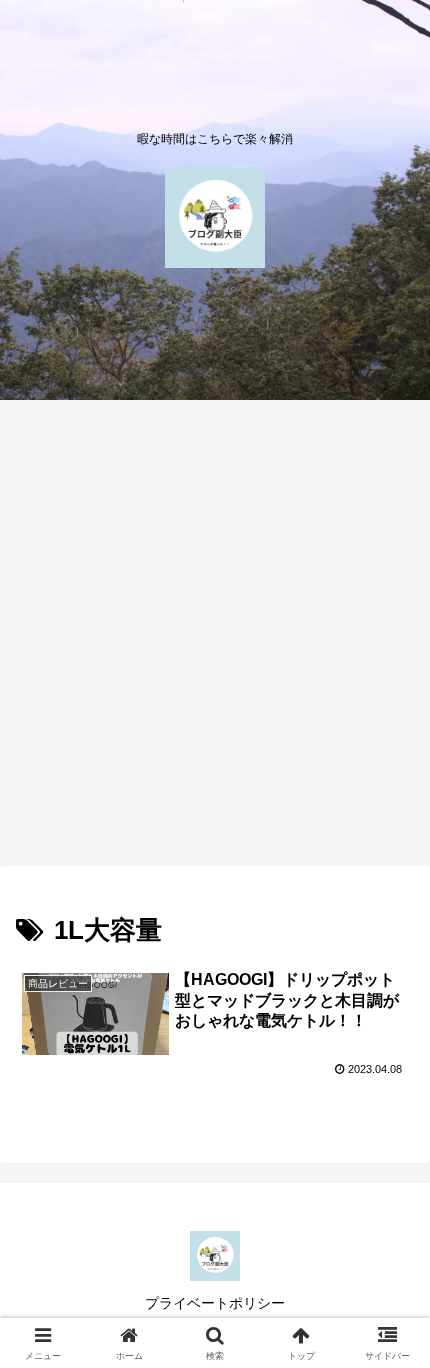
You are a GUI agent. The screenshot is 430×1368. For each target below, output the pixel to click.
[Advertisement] (215, 639)
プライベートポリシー (215, 1303)
